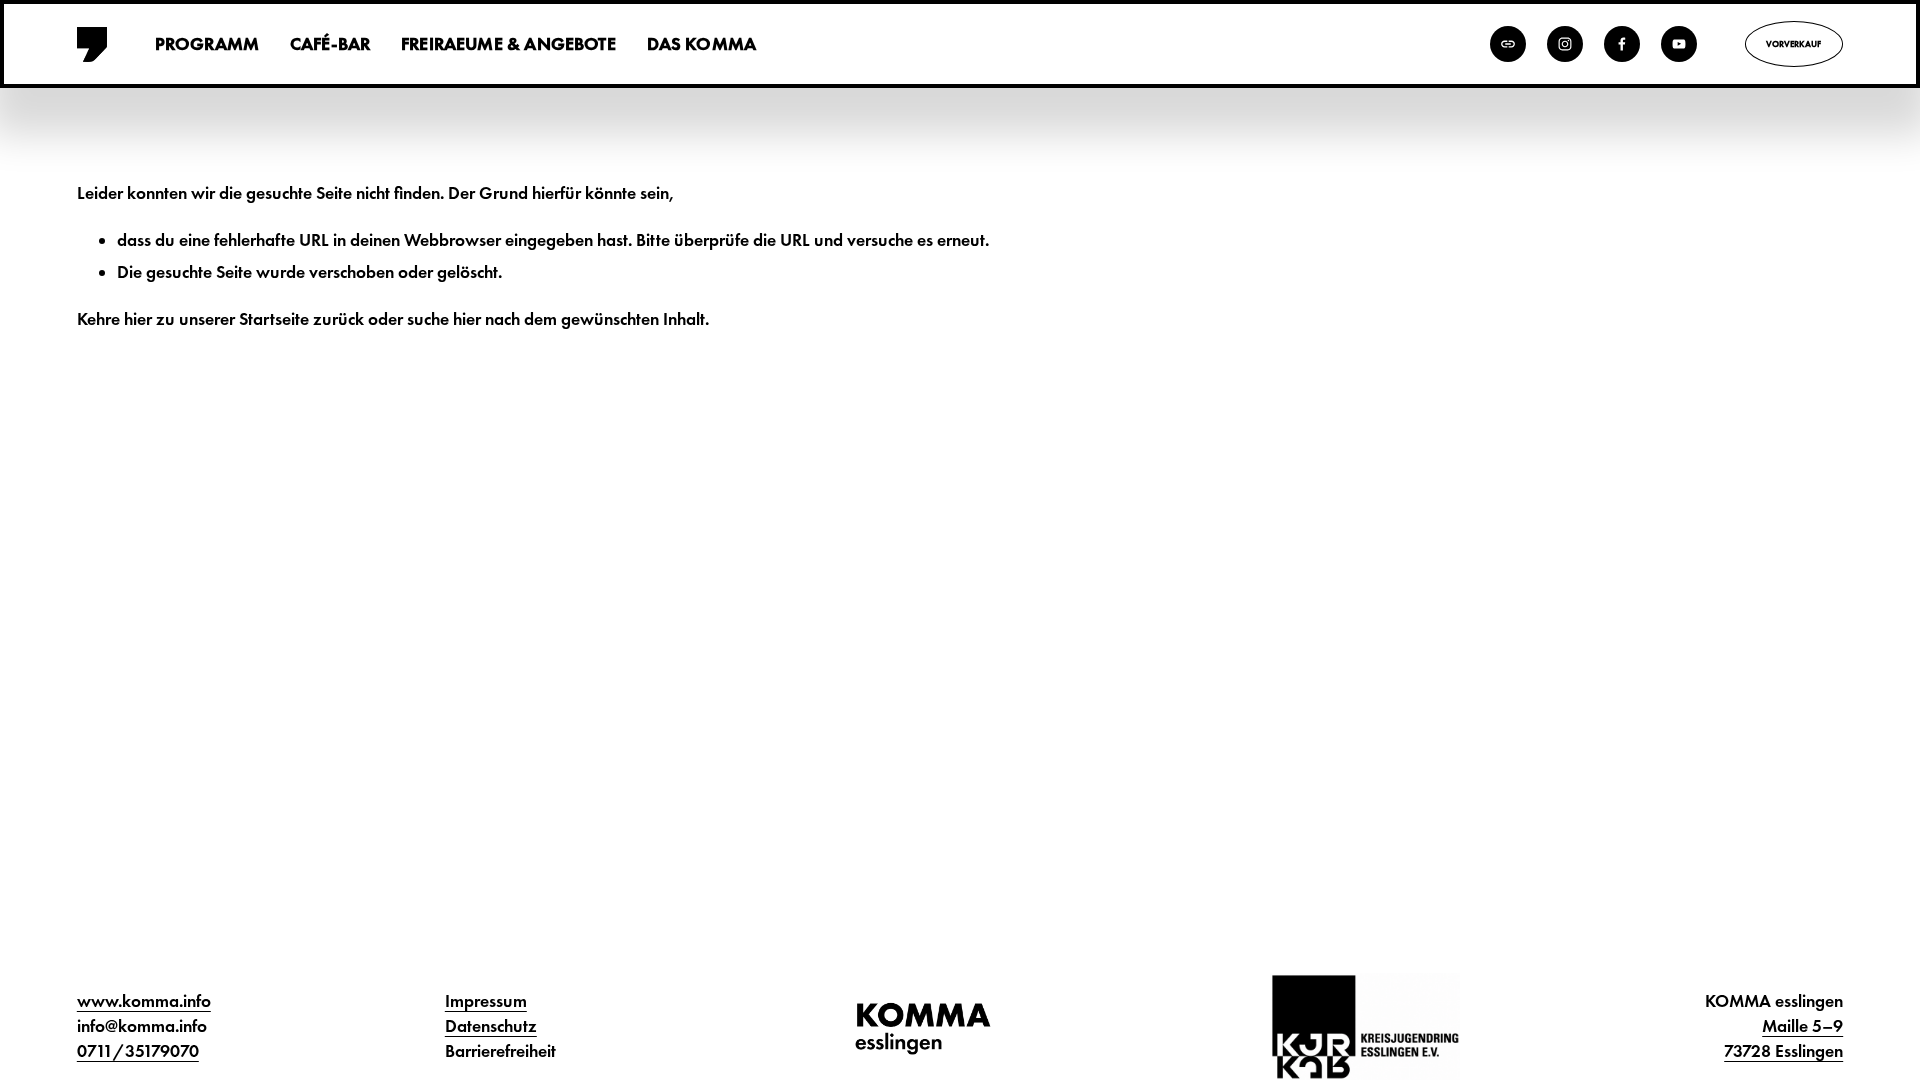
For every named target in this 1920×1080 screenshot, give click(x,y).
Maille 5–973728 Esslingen (1783, 1038)
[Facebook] (1622, 44)
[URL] (1508, 44)
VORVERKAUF (1793, 44)
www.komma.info (144, 1001)
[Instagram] (1565, 44)
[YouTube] (1679, 44)
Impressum (486, 1001)
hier (138, 319)
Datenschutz (491, 1026)
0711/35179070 (138, 1051)
